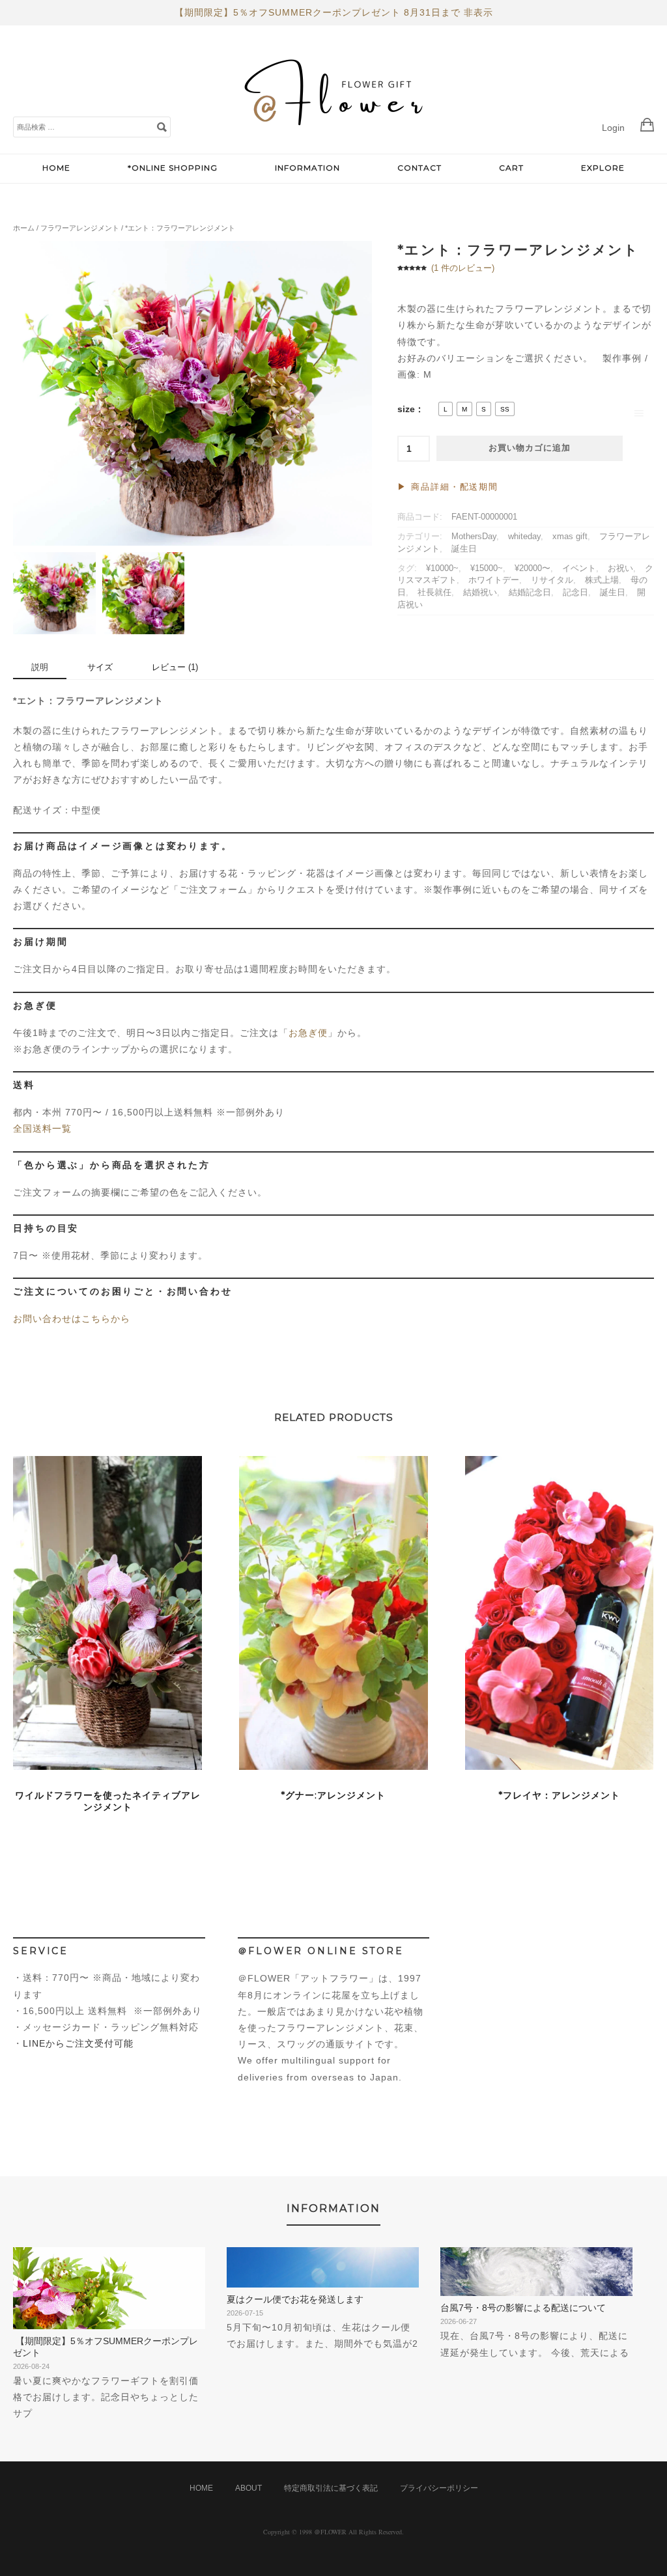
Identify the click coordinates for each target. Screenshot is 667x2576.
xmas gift (570, 537)
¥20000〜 (532, 568)
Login (613, 128)
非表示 (478, 12)
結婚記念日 (530, 593)
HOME (56, 168)
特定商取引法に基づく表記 (331, 2488)
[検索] (162, 126)
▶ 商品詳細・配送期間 (448, 487)
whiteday (524, 537)
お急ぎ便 (308, 1033)
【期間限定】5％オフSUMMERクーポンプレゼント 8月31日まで (318, 12)
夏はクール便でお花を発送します (295, 2299)
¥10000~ (442, 568)
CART (511, 168)
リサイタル (552, 580)
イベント (579, 568)
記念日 (575, 593)
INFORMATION (307, 168)
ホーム (24, 228)
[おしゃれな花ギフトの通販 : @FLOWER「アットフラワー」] (337, 140)
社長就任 (434, 593)
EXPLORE (603, 168)
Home (201, 2488)
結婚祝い (480, 593)
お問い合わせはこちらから (72, 1319)
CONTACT (419, 168)
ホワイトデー (494, 580)
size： (411, 409)
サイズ (100, 667)
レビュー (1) (175, 667)
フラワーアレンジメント (80, 228)
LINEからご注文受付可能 (78, 2043)
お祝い (620, 568)
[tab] (40, 668)
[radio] (446, 409)
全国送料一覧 (42, 1128)
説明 (40, 667)
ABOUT (248, 2488)
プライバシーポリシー (439, 2488)
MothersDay (474, 537)
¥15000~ (487, 568)
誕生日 (464, 549)
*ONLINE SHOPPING (173, 168)
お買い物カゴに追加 (530, 448)
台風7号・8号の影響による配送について (523, 2308)
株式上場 (602, 580)
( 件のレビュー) (463, 268)
